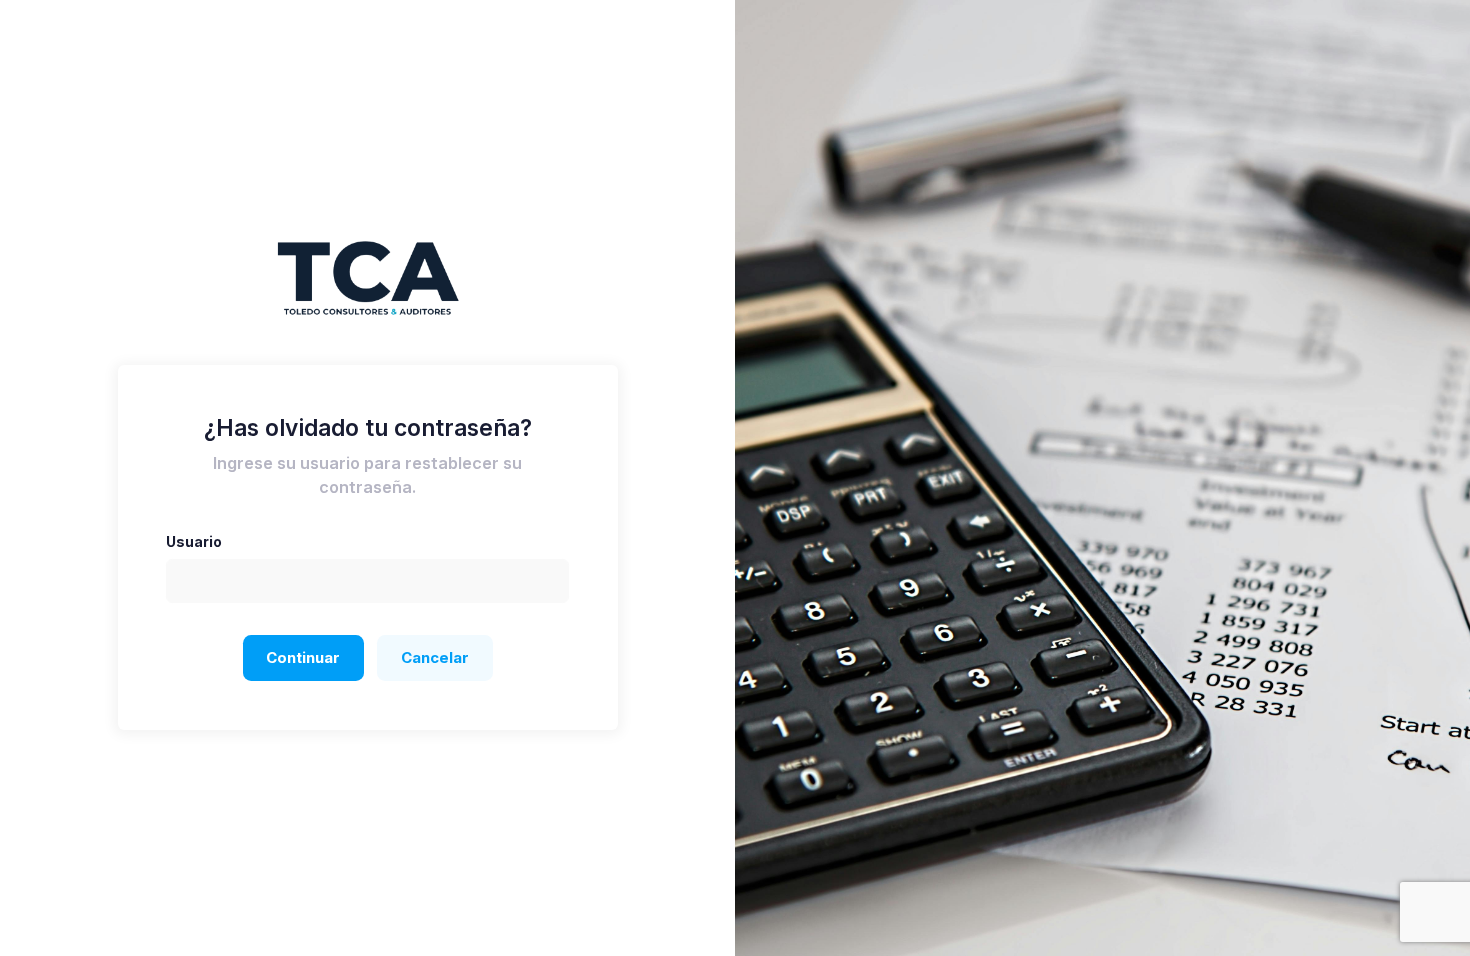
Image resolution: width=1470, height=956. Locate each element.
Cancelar (435, 658)
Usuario (194, 541)
